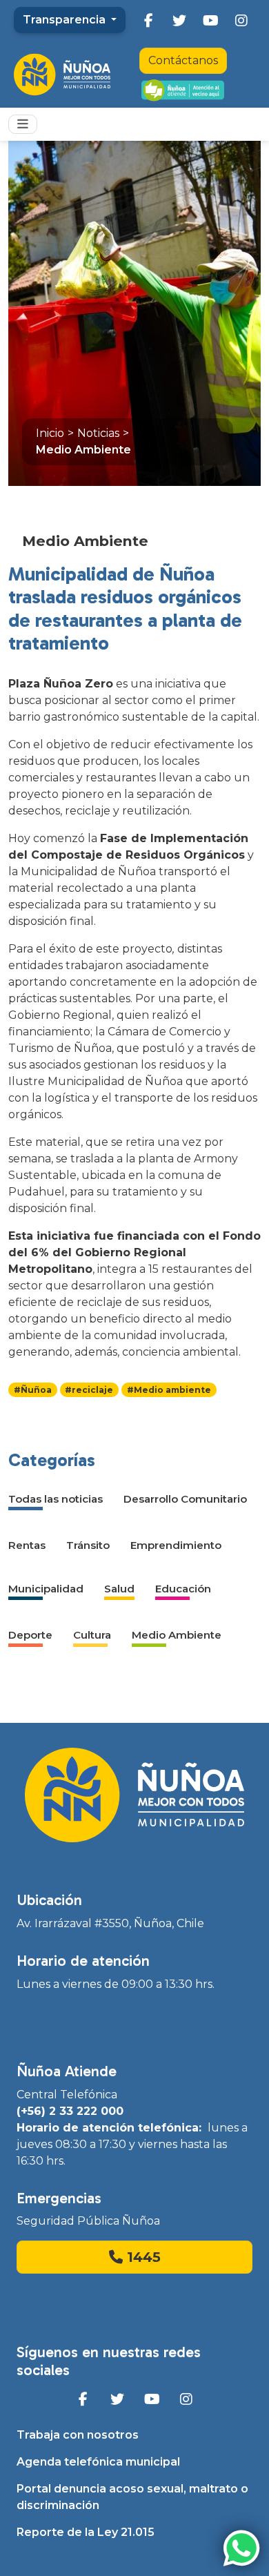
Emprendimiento (176, 1545)
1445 (142, 2257)
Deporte (30, 1635)
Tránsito (88, 1545)
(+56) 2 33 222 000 (70, 2111)
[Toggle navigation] (23, 124)
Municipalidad (46, 1589)
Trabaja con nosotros (78, 2435)
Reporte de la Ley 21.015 (86, 2532)
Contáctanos (183, 60)
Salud (119, 1589)
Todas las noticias (56, 1499)
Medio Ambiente (83, 450)
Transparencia (66, 20)
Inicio (50, 433)
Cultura (92, 1635)
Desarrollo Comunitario (185, 1499)
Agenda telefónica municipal (98, 2462)
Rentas (27, 1545)
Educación (183, 1589)
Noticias (98, 433)
